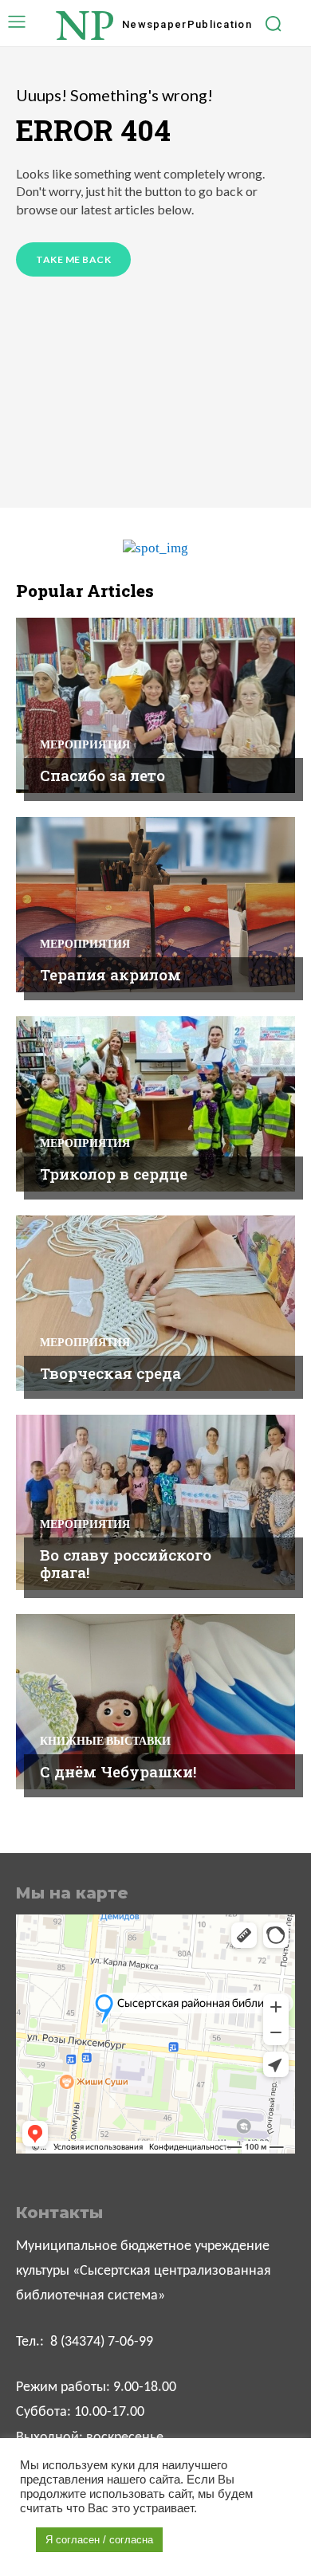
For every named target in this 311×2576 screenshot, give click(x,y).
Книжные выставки (105, 1741)
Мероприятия (85, 744)
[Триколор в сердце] (155, 1104)
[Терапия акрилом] (155, 905)
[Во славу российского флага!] (155, 1502)
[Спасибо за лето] (155, 705)
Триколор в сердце (114, 1174)
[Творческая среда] (155, 1303)
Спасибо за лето (102, 775)
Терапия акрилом (110, 974)
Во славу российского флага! (126, 1564)
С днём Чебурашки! (118, 1771)
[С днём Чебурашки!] (155, 1702)
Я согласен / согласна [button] (99, 2540)
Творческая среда (110, 1373)
